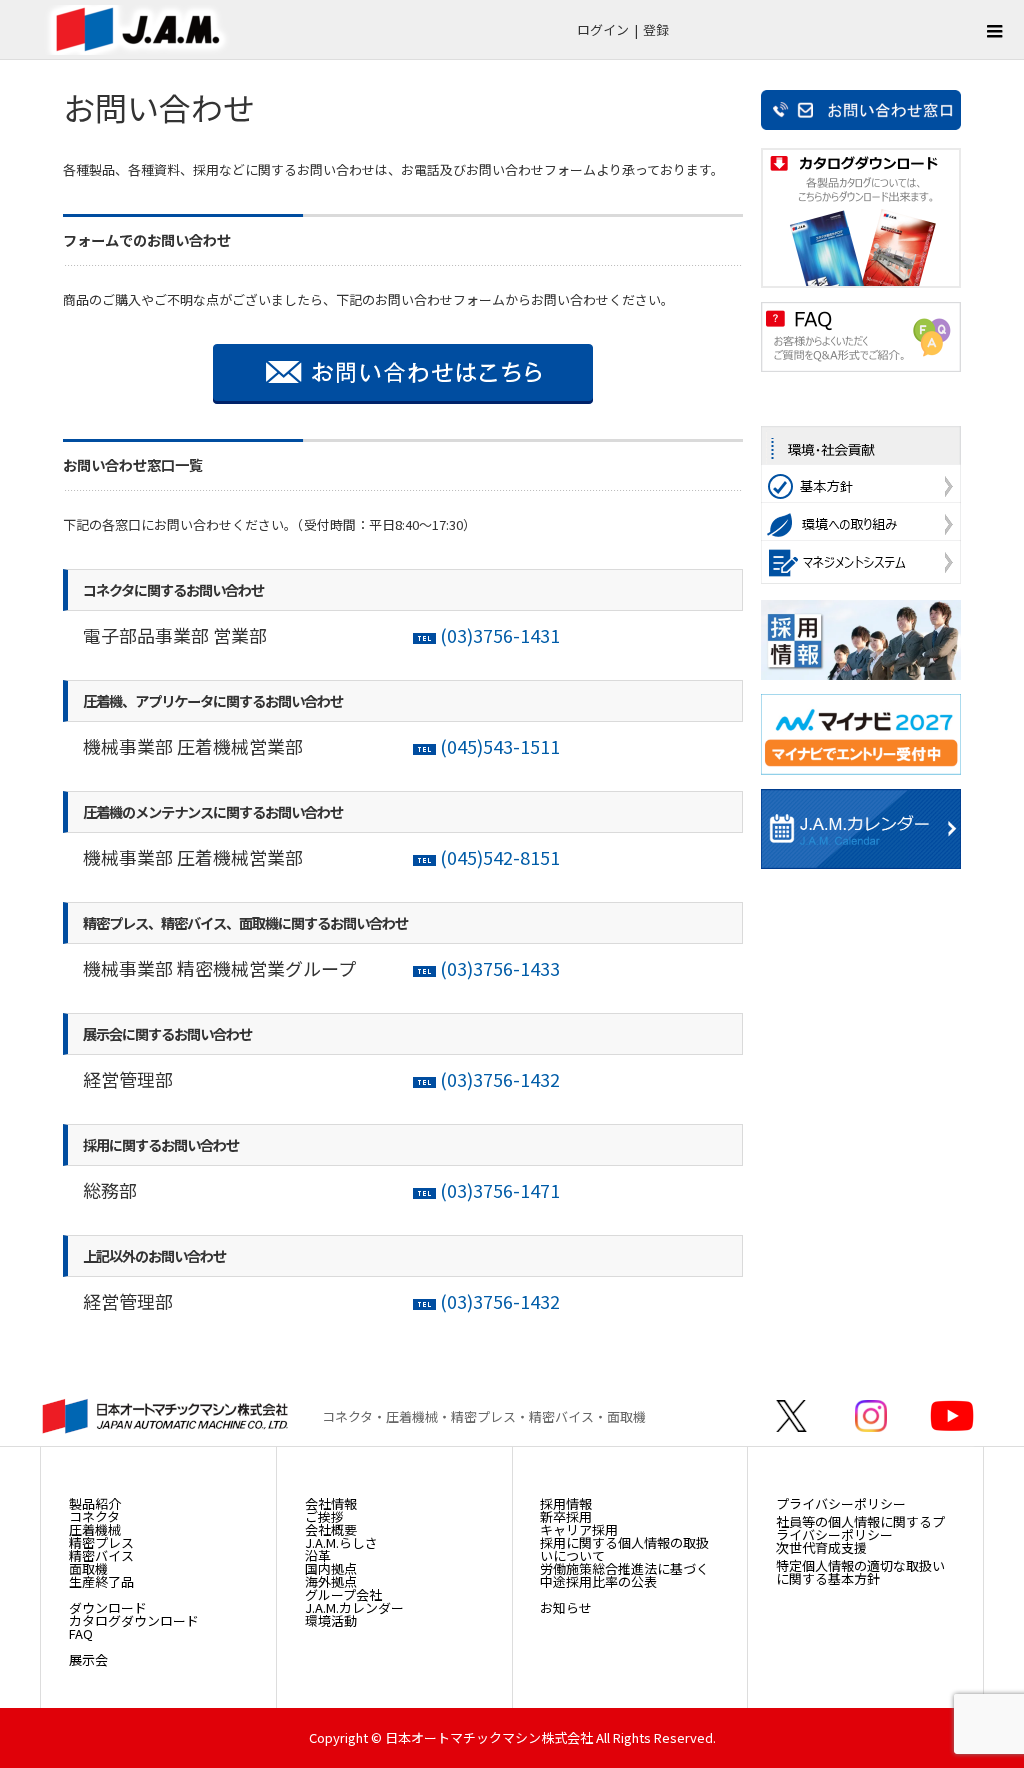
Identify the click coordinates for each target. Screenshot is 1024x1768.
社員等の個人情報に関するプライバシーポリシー (860, 1528)
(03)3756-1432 (500, 1079)
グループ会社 (343, 1594)
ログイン (603, 29)
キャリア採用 (579, 1529)
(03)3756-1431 (500, 635)
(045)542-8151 (498, 857)
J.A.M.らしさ (341, 1542)
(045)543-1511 (500, 746)
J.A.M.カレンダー (354, 1607)
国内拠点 (331, 1568)
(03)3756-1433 (500, 968)
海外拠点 (331, 1581)
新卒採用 (566, 1516)
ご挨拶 (324, 1516)
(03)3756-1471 (500, 1190)
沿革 (318, 1555)
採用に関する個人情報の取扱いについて (624, 1549)
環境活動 (331, 1620)
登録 (656, 29)
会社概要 (331, 1529)
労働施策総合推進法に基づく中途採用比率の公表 (624, 1575)
